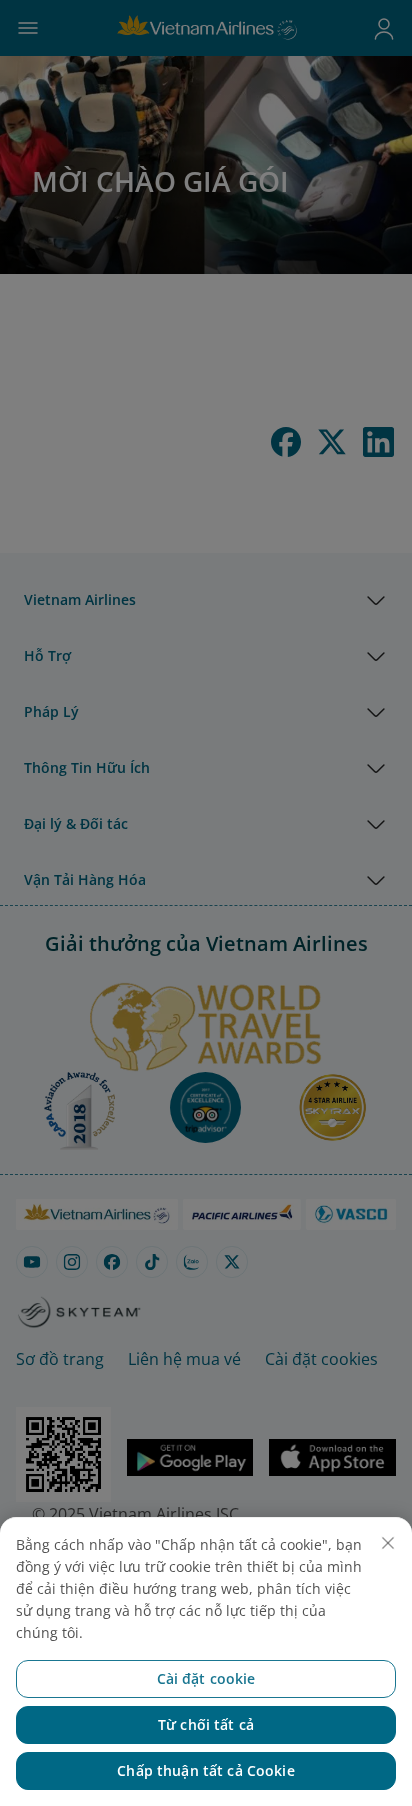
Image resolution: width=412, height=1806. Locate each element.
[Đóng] (388, 1543)
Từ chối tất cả (206, 1724)
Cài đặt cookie (206, 1678)
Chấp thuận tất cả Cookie (205, 1770)
